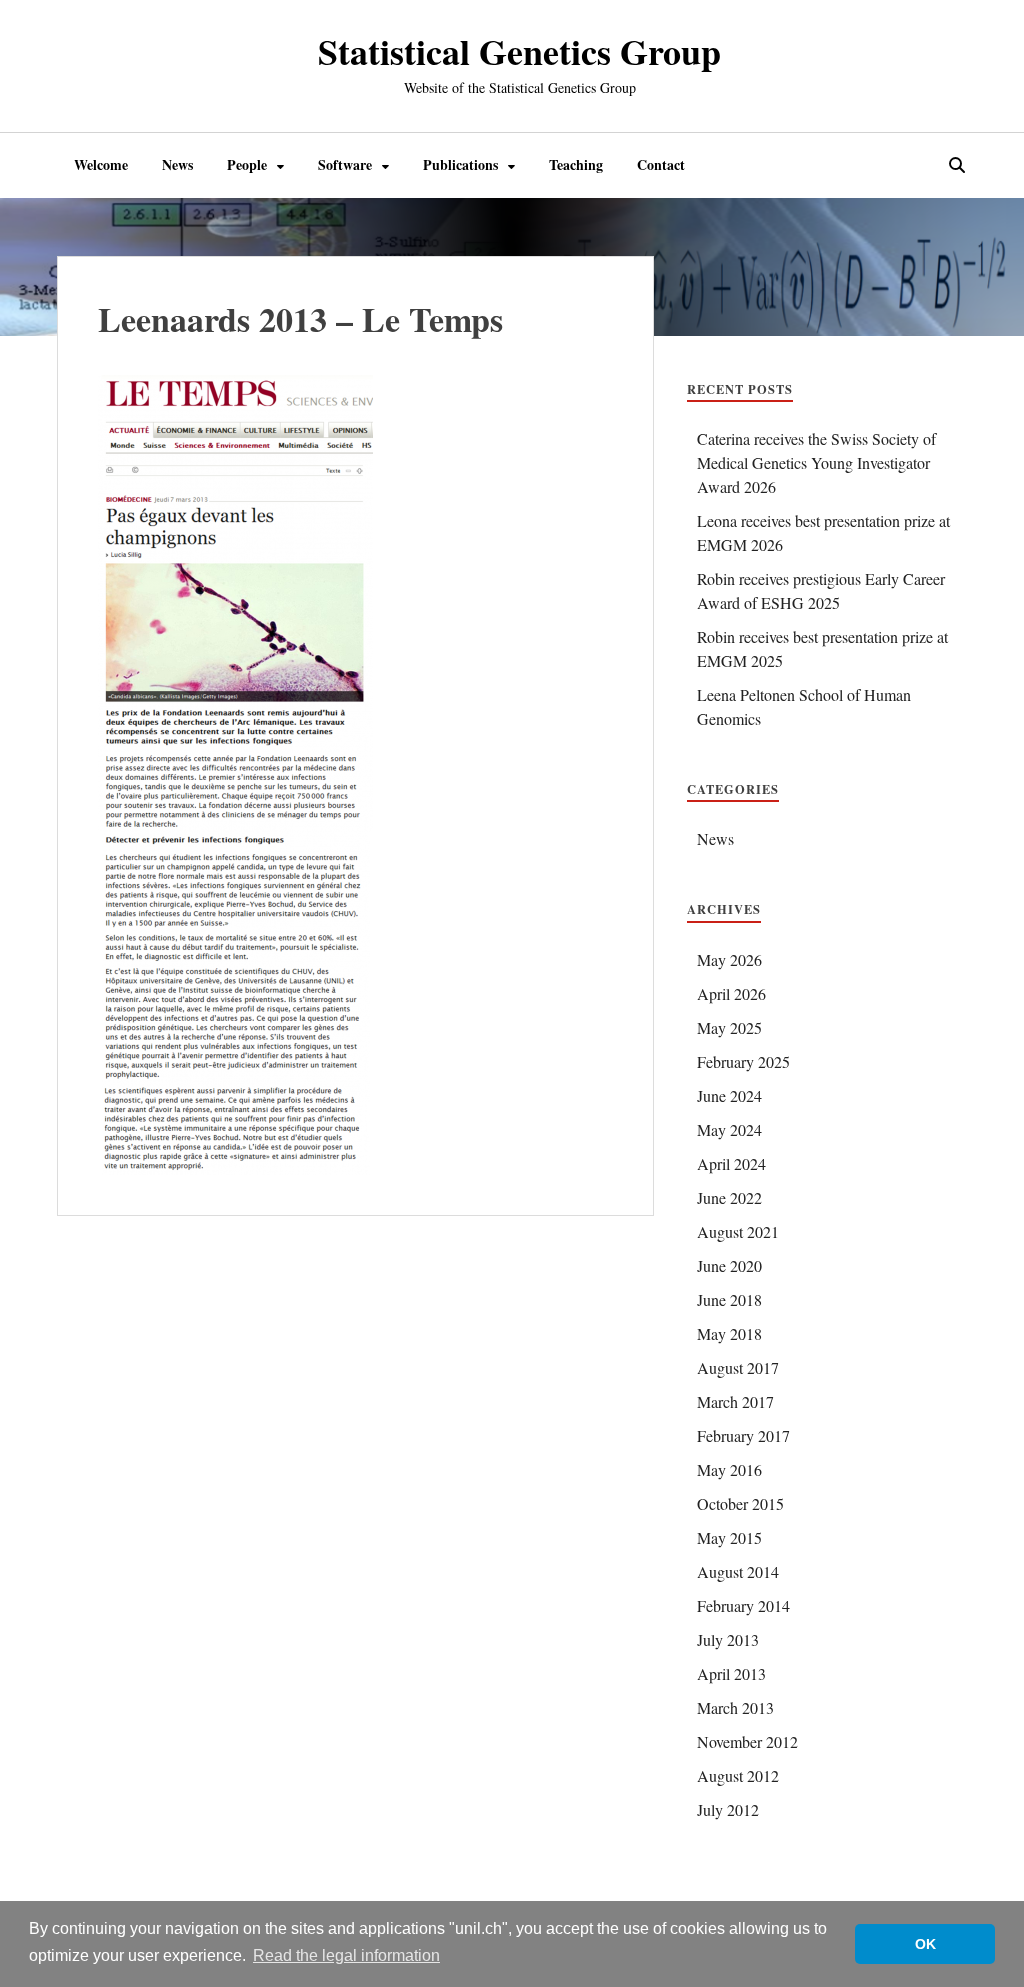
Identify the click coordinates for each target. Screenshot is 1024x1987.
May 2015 (729, 1537)
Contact (661, 164)
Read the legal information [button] (346, 1955)
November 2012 (747, 1741)
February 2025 (743, 1061)
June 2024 (729, 1095)
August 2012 (738, 1775)
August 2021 (738, 1231)
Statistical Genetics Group (519, 51)
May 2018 (729, 1333)
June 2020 (729, 1265)
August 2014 (738, 1571)
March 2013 (735, 1707)
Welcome (101, 164)
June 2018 (729, 1299)
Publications (460, 164)
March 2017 (735, 1401)
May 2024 (729, 1129)
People (247, 164)
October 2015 (740, 1503)
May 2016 (729, 1469)
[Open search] (957, 166)
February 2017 (743, 1435)
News (177, 164)
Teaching (576, 164)
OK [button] (925, 1944)
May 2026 (729, 959)
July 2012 (728, 1809)
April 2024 (731, 1163)
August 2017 (738, 1367)
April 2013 (731, 1673)
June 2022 (729, 1197)
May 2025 (729, 1027)
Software (345, 164)
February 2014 (743, 1605)
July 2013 (728, 1639)
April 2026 (731, 993)
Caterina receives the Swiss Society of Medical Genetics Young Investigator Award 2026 (816, 462)
